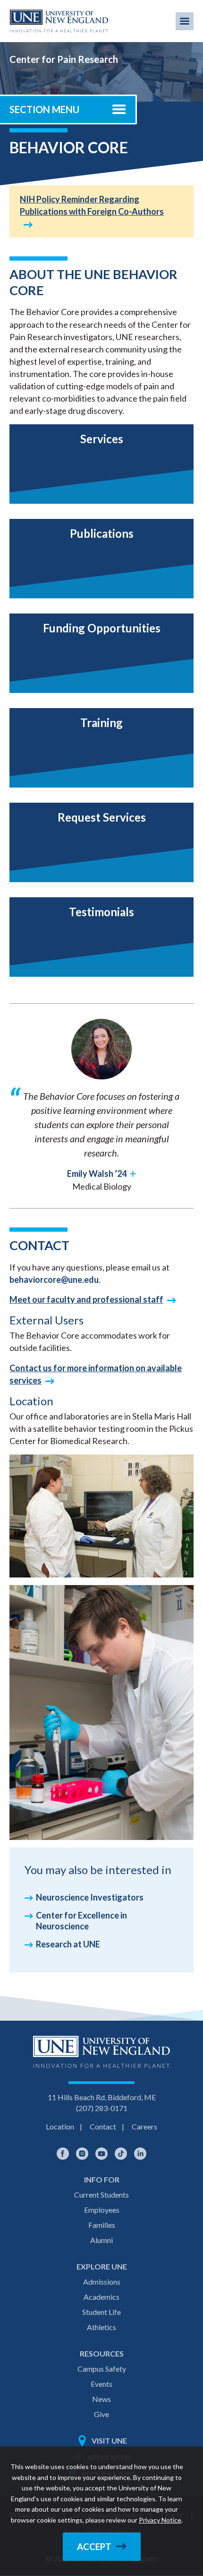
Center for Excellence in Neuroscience (81, 1921)
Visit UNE (109, 2440)
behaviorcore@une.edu (54, 1279)
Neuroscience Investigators (90, 1897)
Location (60, 2126)
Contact (103, 2126)
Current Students (101, 2195)
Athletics (101, 2327)
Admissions (102, 2282)
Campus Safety (102, 2369)
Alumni (101, 2240)
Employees (102, 2210)
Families (102, 2225)
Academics (101, 2297)
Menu (185, 21)
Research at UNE (68, 1944)
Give (101, 2414)
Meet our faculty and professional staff (86, 1299)
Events (101, 2384)
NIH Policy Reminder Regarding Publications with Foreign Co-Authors (92, 205)
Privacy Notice (160, 2520)
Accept (94, 2547)
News (101, 2399)
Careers (144, 2126)
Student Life (101, 2312)
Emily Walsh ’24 (97, 1174)
